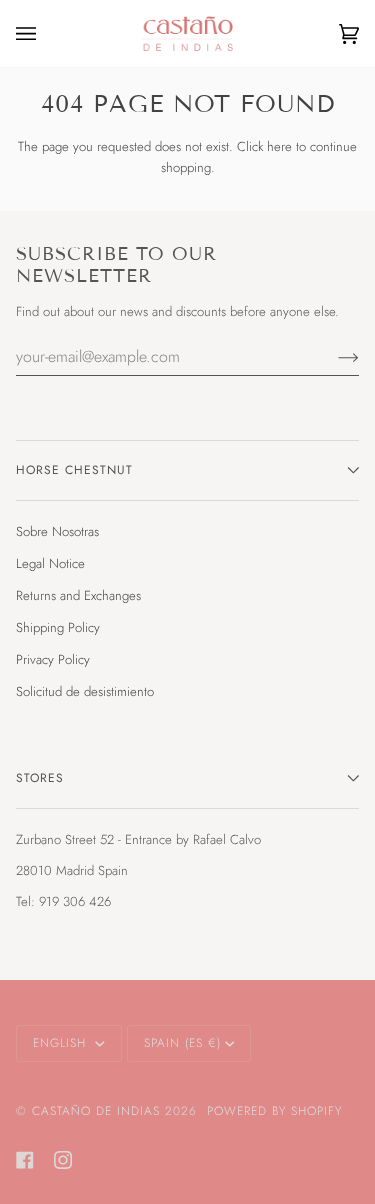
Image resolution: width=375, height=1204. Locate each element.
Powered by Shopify (274, 1111)
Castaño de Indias (96, 1111)
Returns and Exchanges (78, 595)
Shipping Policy (58, 627)
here (279, 146)
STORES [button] (40, 778)
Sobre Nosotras (57, 531)
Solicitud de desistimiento (85, 691)
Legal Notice (50, 563)
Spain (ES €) (182, 1043)
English (62, 1043)
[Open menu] (46, 33)
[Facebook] (25, 1160)
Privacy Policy (53, 659)
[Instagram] (63, 1160)
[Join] (332, 356)
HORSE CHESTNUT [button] (74, 470)
